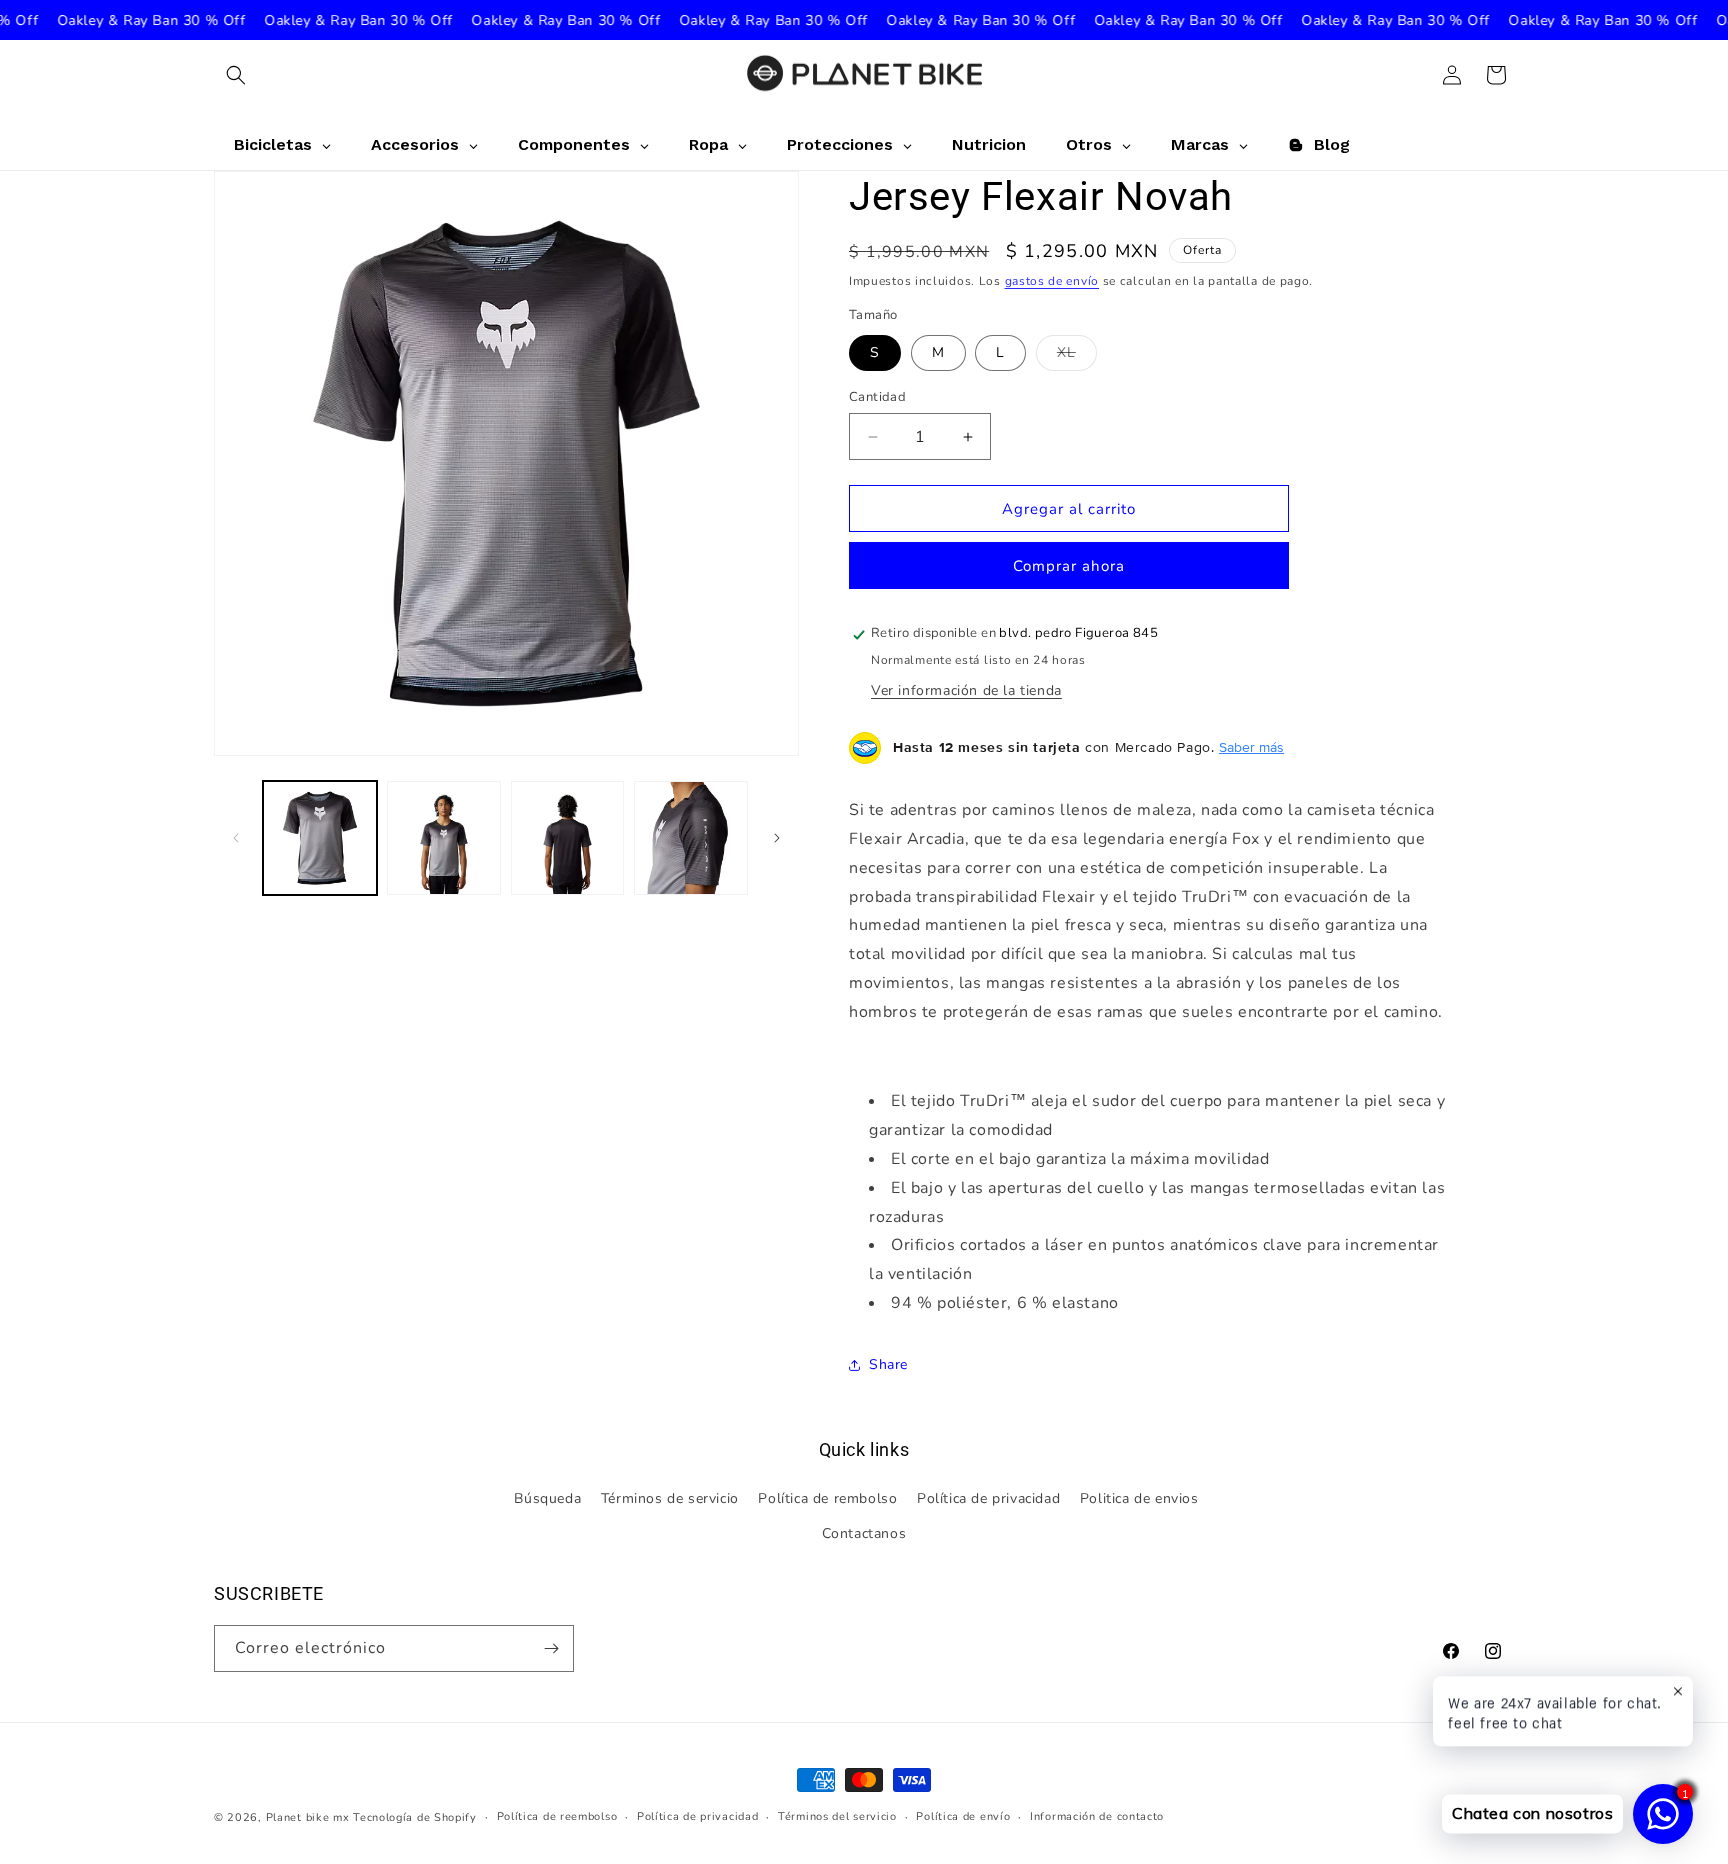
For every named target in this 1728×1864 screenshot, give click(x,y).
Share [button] (888, 1365)
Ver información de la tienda (966, 691)
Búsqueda (547, 1499)
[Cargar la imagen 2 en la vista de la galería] (444, 838)
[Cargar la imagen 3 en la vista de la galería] (568, 838)
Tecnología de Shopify (415, 1817)
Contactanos (864, 1534)
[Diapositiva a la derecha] (777, 838)
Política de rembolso (827, 1499)
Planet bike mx (308, 1817)
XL (1077, 356)
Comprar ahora (1069, 567)
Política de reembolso (557, 1816)
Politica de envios (1139, 1499)
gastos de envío (1052, 281)
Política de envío (963, 1816)
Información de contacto (1097, 1816)
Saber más (1251, 748)
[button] (236, 75)
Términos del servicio (837, 1816)
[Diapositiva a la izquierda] (236, 838)
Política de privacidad (988, 1499)
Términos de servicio (670, 1499)
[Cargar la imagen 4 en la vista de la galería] (691, 838)
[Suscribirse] (551, 1648)
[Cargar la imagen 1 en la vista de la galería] (320, 838)
